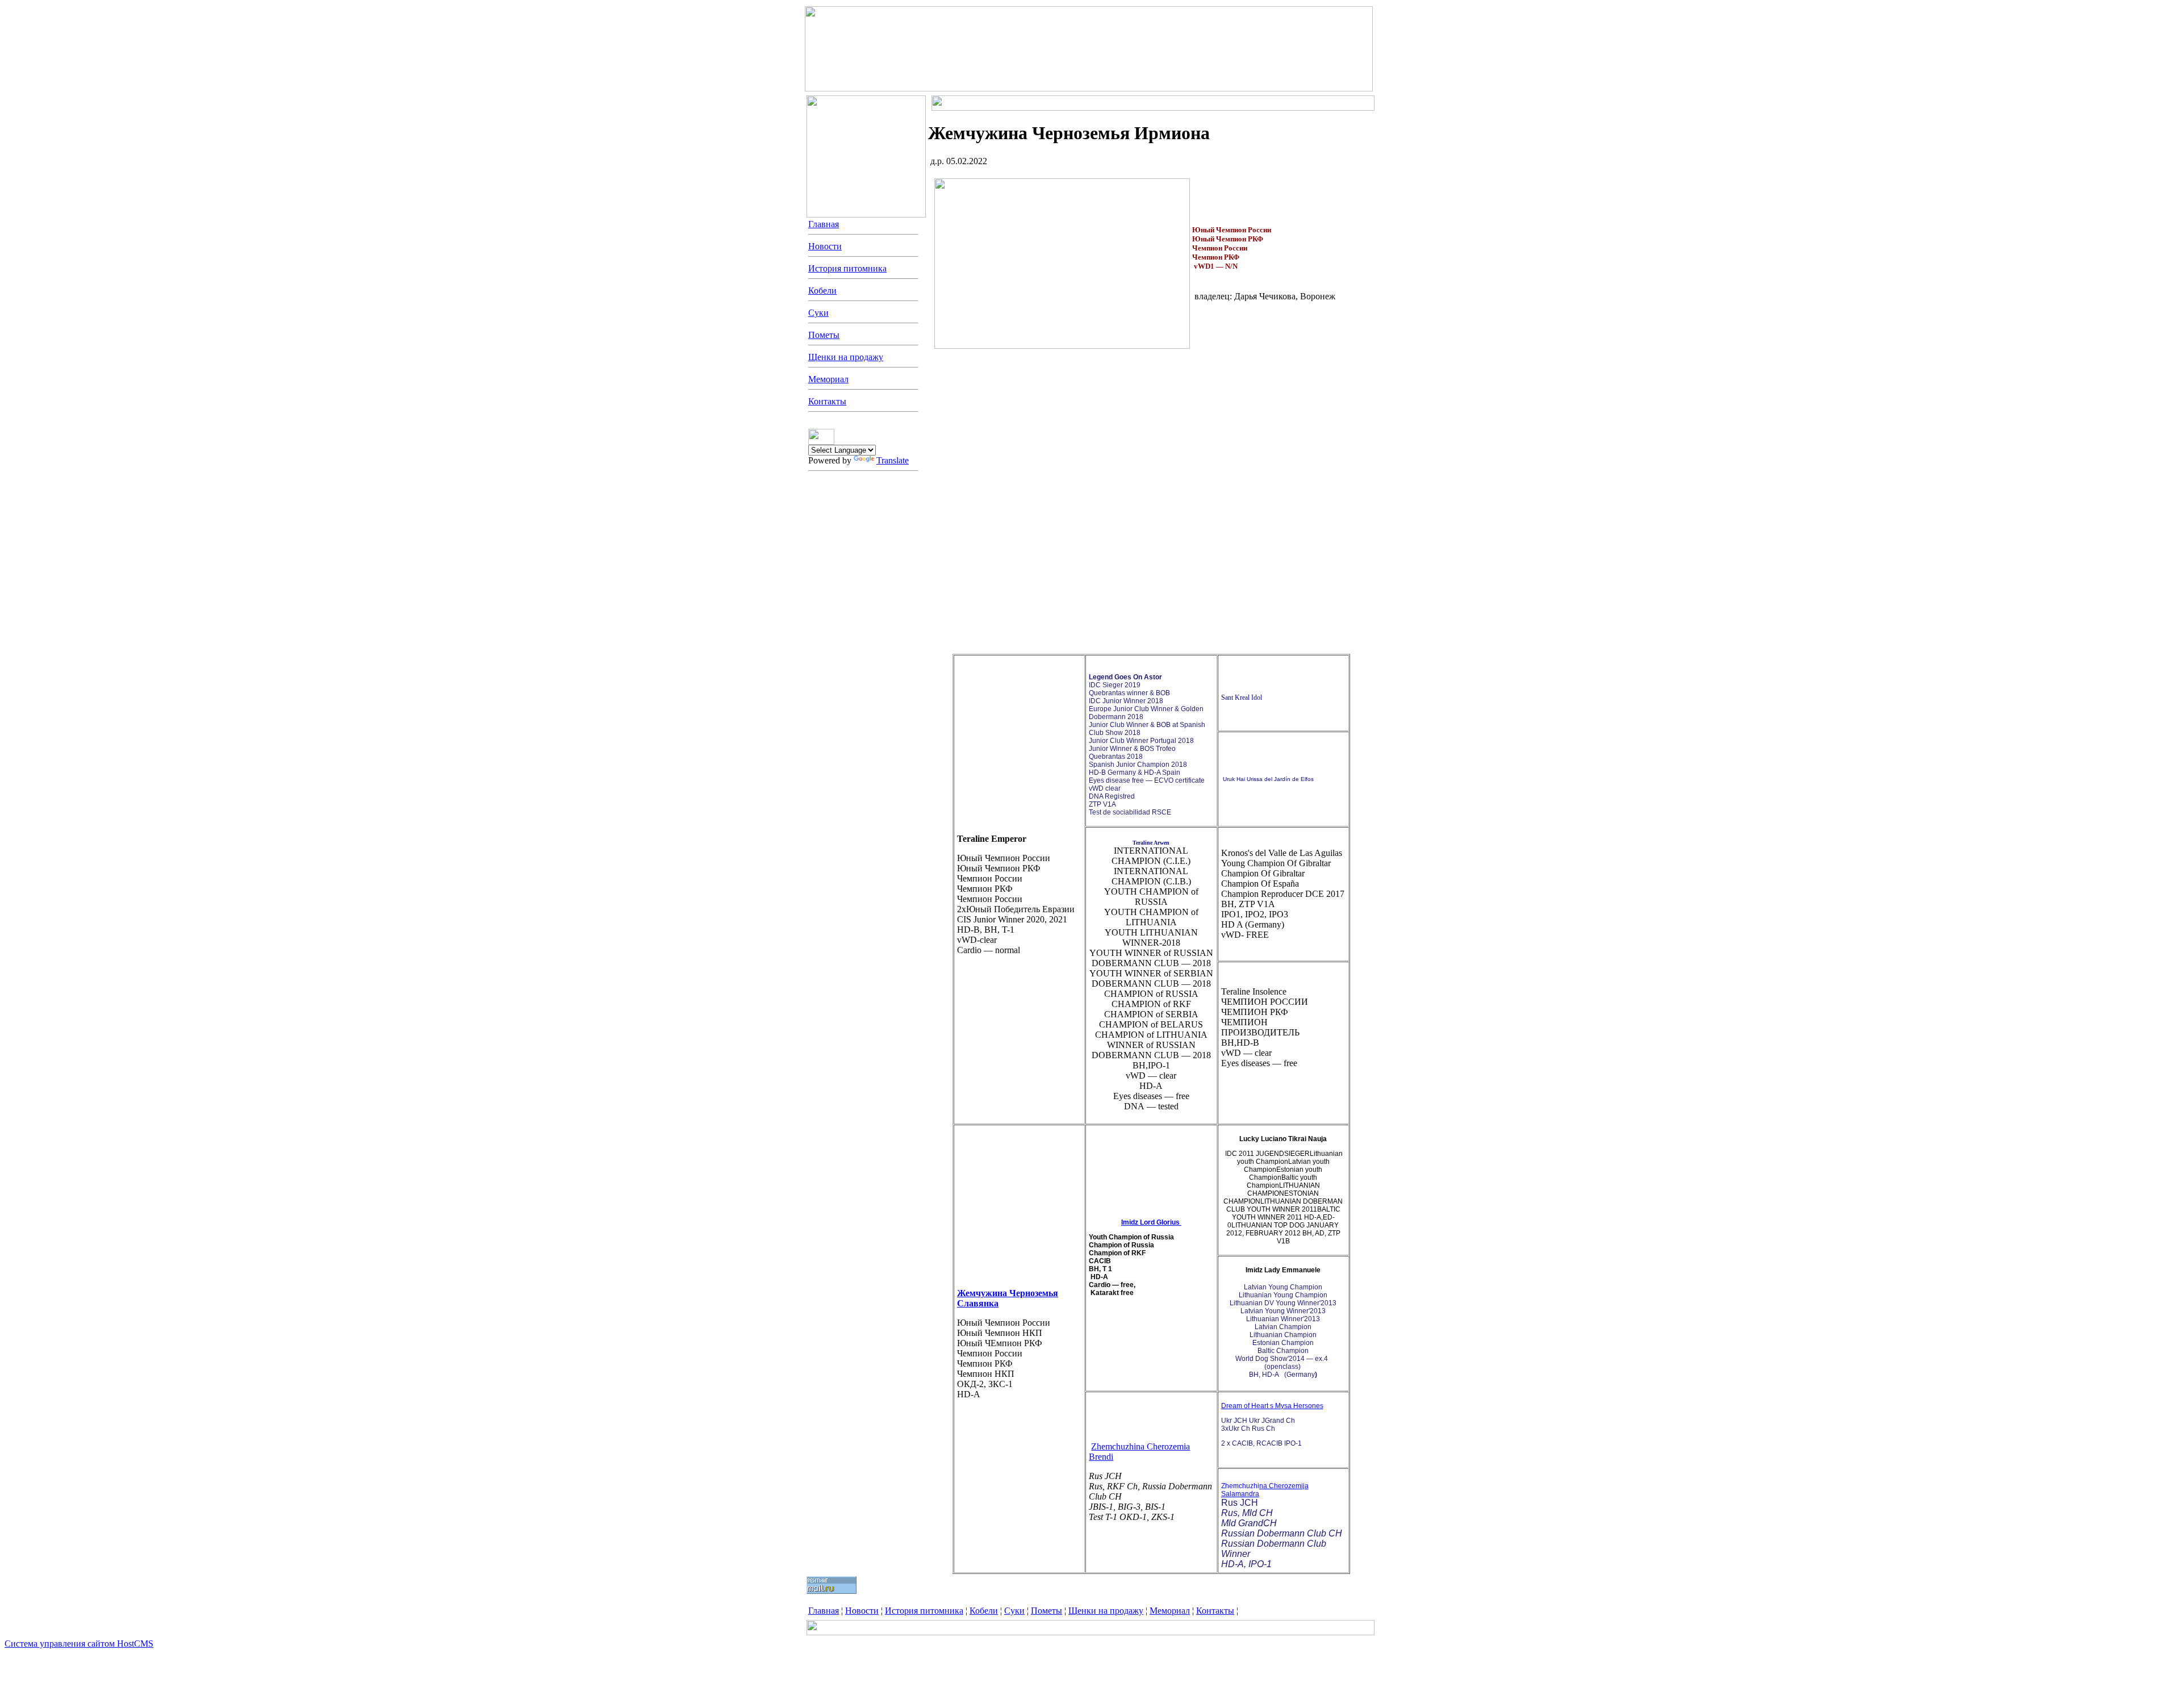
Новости (825, 246)
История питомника (847, 268)
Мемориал (828, 379)
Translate (893, 460)
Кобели (822, 291)
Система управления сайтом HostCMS (79, 1644)
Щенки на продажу (846, 357)
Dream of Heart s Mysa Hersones (1272, 1406)
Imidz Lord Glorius (1150, 1222)
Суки (818, 313)
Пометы (824, 335)
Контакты (827, 401)
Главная (824, 224)
